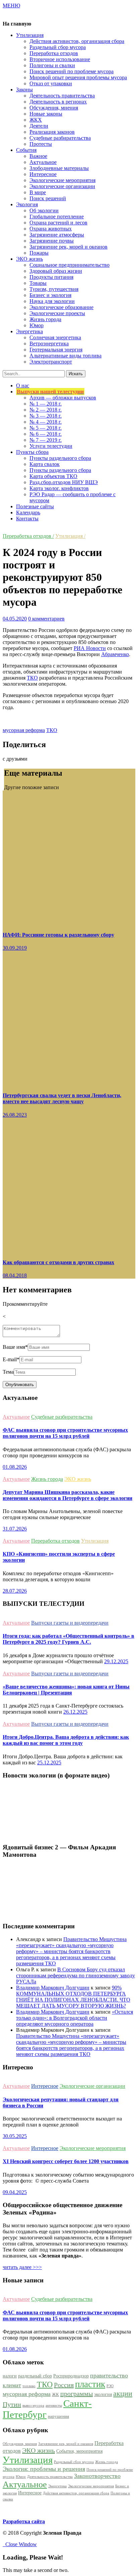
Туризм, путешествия (54, 289)
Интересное (43, 174)
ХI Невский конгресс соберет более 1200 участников (66, 2161)
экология (103, 2394)
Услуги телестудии (51, 446)
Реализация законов (52, 132)
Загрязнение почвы (52, 241)
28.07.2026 (15, 1591)
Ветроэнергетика (49, 344)
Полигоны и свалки (52, 65)
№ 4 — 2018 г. (46, 422)
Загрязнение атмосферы (57, 235)
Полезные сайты (35, 506)
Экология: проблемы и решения (44, 2469)
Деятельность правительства (62, 96)
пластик (90, 2384)
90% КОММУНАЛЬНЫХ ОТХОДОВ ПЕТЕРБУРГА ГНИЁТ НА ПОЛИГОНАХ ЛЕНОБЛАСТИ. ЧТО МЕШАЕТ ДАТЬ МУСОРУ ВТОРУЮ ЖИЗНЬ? (73, 1997)
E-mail (11, 1359)
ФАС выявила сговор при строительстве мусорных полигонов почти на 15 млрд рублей (65, 1433)
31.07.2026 (15, 1529)
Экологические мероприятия (62, 180)
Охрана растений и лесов (58, 223)
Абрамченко (115, 654)
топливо (29, 2386)
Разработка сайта (24, 2521)
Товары (38, 283)
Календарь (28, 512)
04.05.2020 (15, 619)
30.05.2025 (15, 2136)
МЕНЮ (11, 6)
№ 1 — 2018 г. (46, 404)
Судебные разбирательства (60, 138)
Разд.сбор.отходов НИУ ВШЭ (64, 482)
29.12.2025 (116, 1661)
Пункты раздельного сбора (60, 458)
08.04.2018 (15, 1275)
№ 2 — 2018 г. (46, 410)
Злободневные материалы (59, 168)
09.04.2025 (15, 2192)
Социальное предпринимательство (70, 265)
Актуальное (43, 162)
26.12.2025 (75, 1712)
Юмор (37, 325)
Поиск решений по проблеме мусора (72, 71)
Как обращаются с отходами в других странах (58, 1262)
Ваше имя (15, 1347)
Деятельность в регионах (58, 102)
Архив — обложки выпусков (63, 398)
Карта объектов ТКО (53, 476)
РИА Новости (90, 648)
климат (12, 2385)
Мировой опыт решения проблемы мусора (78, 77)
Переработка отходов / (28, 536)
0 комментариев (46, 619)
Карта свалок (45, 464)
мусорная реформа (24, 730)
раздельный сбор (35, 2376)
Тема (8, 1372)
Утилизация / (70, 536)
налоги (10, 2376)
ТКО (32, 678)
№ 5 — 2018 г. (46, 428)
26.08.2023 (15, 1115)
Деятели (39, 126)
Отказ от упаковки (51, 83)
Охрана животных (51, 229)
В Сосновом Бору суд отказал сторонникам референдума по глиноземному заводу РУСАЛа (76, 1976)
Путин (12, 2404)
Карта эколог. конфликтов (59, 488)
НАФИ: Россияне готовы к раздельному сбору (58, 935)
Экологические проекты (57, 313)
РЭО (110, 2386)
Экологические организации (62, 186)
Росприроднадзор (71, 2376)
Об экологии (44, 210)
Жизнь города (45, 319)
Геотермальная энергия (56, 350)
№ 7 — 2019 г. (46, 440)
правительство (109, 2375)
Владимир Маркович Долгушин (53, 1988)
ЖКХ (36, 120)
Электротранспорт (51, 362)
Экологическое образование (61, 307)
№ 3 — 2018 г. (46, 416)
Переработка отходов (54, 53)
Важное (38, 156)
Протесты (41, 144)
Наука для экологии (52, 301)
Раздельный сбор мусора (58, 47)
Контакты (27, 519)
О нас (23, 385)
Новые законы (46, 114)
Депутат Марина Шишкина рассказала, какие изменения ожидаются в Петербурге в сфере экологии (67, 1495)
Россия (64, 2385)
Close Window (20, 2544)
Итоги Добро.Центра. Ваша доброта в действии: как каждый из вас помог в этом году (66, 1740)
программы (77, 2394)
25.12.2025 (49, 1763)
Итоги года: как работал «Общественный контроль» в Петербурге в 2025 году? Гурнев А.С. (68, 1639)
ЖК (55, 2395)
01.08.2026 (15, 1467)
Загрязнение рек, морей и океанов (68, 247)
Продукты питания (51, 277)
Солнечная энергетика (55, 337)
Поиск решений (48, 198)
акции (123, 2394)
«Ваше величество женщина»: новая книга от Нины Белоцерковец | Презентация (66, 1690)
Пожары (39, 253)
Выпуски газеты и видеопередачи (70, 1623)
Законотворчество (97, 2476)
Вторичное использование (60, 59)
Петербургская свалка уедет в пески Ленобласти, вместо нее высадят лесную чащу (62, 1098)
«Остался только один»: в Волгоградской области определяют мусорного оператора (75, 2018)
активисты (54, 2406)
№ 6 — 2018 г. (46, 434)
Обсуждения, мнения (54, 108)
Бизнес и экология (50, 295)
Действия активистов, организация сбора (77, 41)
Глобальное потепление (57, 217)
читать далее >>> (22, 2267)
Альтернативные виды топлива (65, 356)
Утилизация (95, 1541)
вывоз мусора (33, 2406)
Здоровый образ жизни (56, 271)
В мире (38, 192)
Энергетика (57, 2486)
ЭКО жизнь (78, 1479)
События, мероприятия (79, 2451)
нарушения (58, 2416)
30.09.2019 (15, 948)
